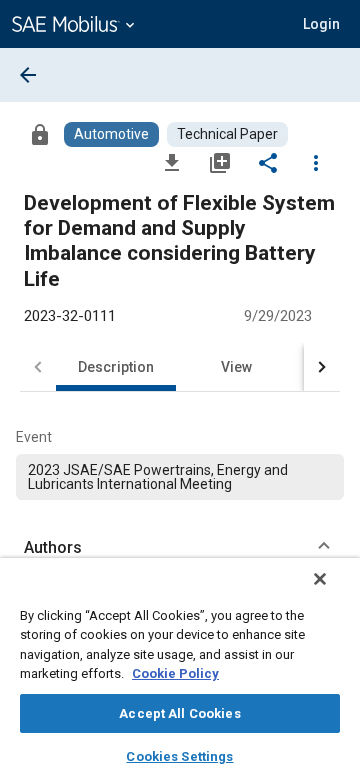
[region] (180, 669)
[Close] (320, 579)
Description (116, 367)
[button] (180, 548)
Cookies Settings (179, 756)
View (236, 367)
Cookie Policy (175, 673)
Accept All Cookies (179, 713)
